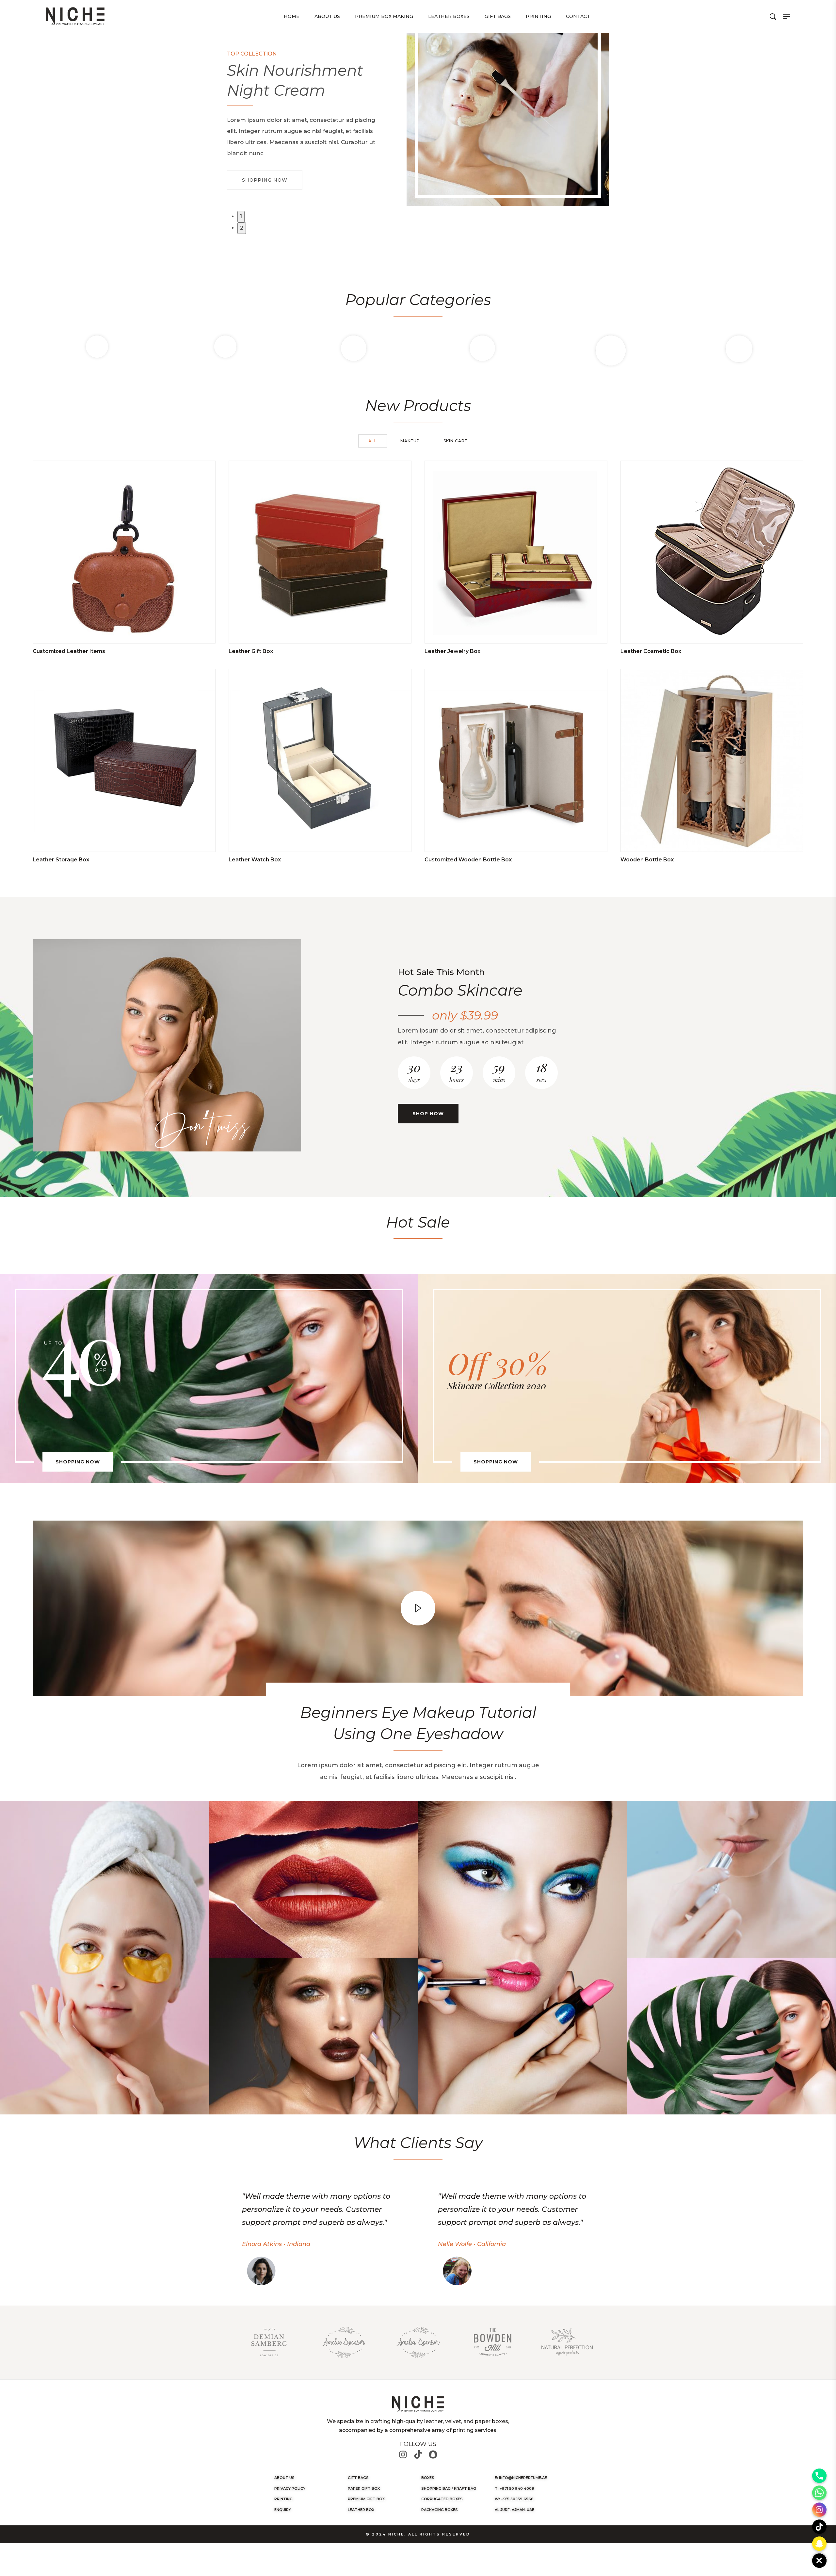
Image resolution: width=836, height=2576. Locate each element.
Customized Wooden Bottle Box (468, 860)
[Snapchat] (433, 2454)
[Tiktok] (418, 2454)
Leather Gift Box (251, 651)
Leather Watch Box (255, 860)
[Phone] (819, 2476)
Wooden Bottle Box (647, 860)
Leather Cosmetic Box (651, 651)
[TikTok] (819, 2527)
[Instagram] (403, 2454)
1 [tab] (241, 216)
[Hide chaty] (819, 2561)
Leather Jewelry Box (452, 651)
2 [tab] (242, 228)
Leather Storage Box (61, 860)
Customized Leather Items (69, 651)
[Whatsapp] (819, 2493)
